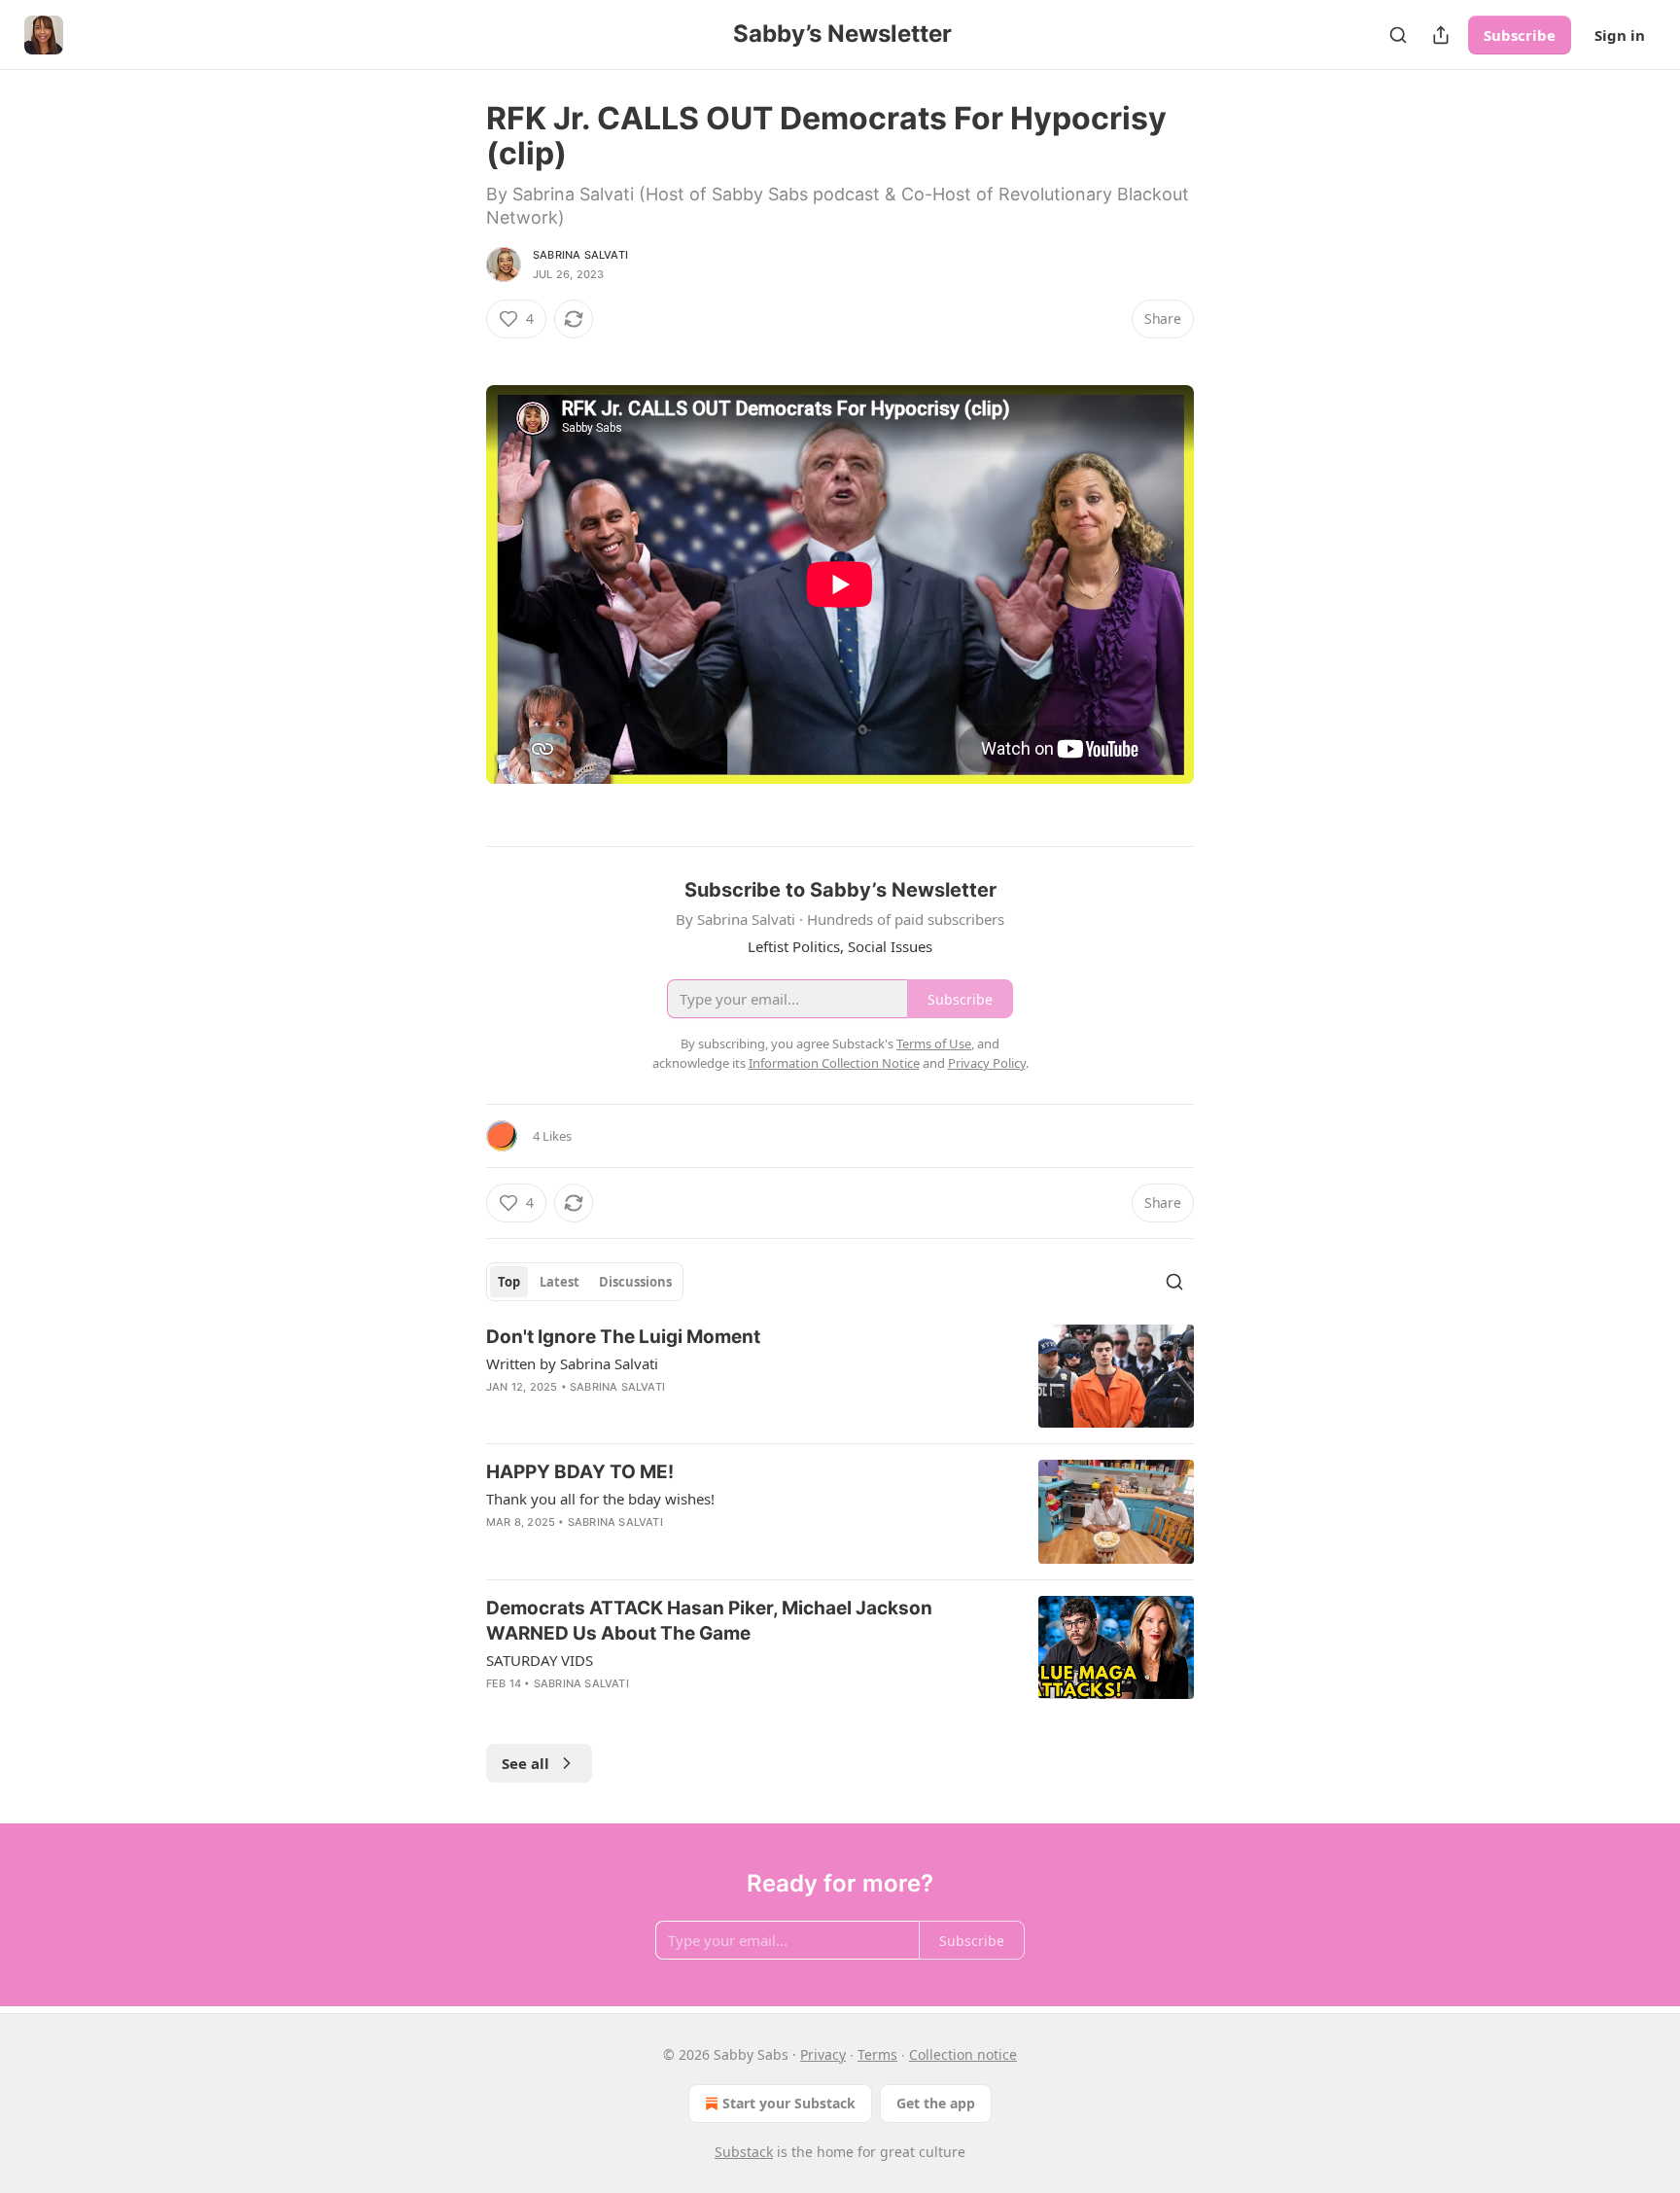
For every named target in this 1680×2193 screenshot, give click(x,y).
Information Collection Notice (834, 1063)
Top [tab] (509, 1282)
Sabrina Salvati (580, 255)
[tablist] (585, 1282)
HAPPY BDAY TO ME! (580, 1472)
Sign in (1620, 35)
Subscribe (1520, 35)
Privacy (823, 2054)
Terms (877, 2054)
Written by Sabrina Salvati (572, 1363)
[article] (840, 1377)
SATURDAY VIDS (540, 1660)
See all (525, 1763)
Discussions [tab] (635, 1282)
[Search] (1398, 35)
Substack (744, 2152)
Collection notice (963, 2054)
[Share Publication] (1441, 35)
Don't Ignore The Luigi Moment (623, 1337)
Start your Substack (789, 2103)
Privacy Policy (987, 1063)
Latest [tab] (560, 1282)
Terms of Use (934, 1043)
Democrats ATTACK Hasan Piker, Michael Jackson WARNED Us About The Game (709, 1621)
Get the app (936, 2103)
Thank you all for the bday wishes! (600, 1499)
